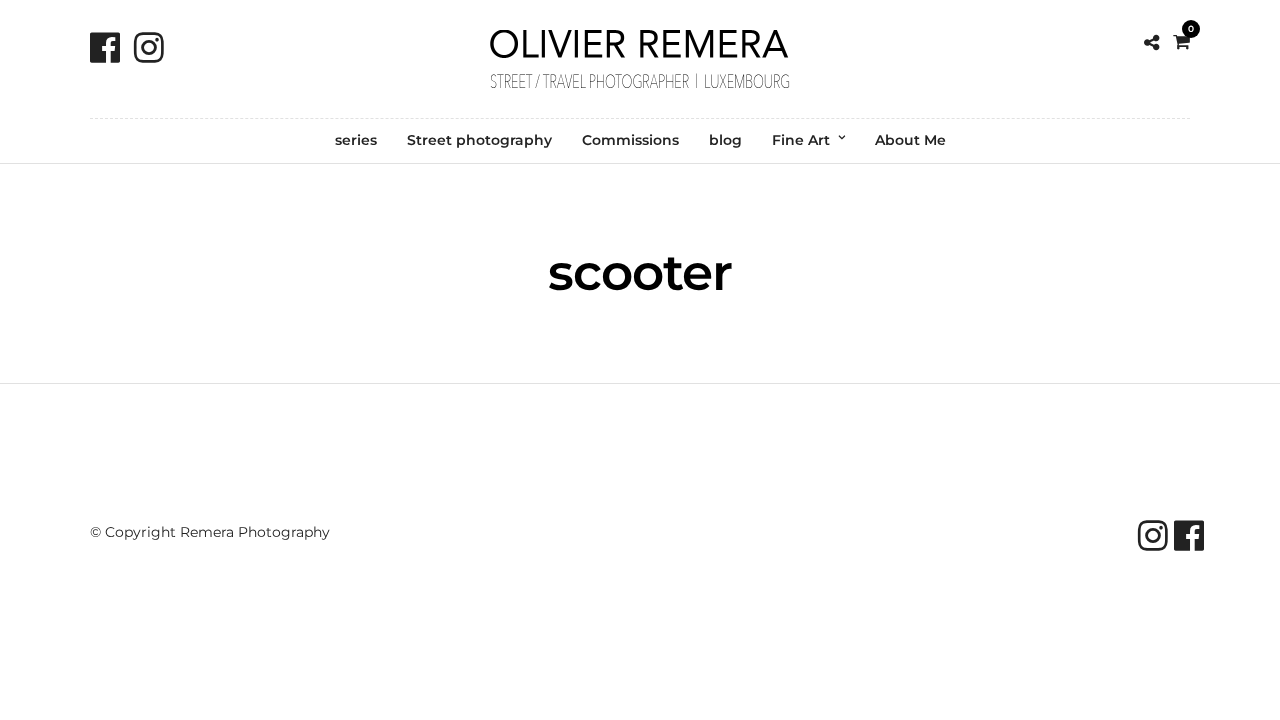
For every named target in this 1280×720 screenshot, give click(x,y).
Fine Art (801, 140)
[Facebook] (105, 47)
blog (725, 140)
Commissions (630, 140)
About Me (910, 140)
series (356, 140)
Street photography (479, 140)
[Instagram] (149, 47)
